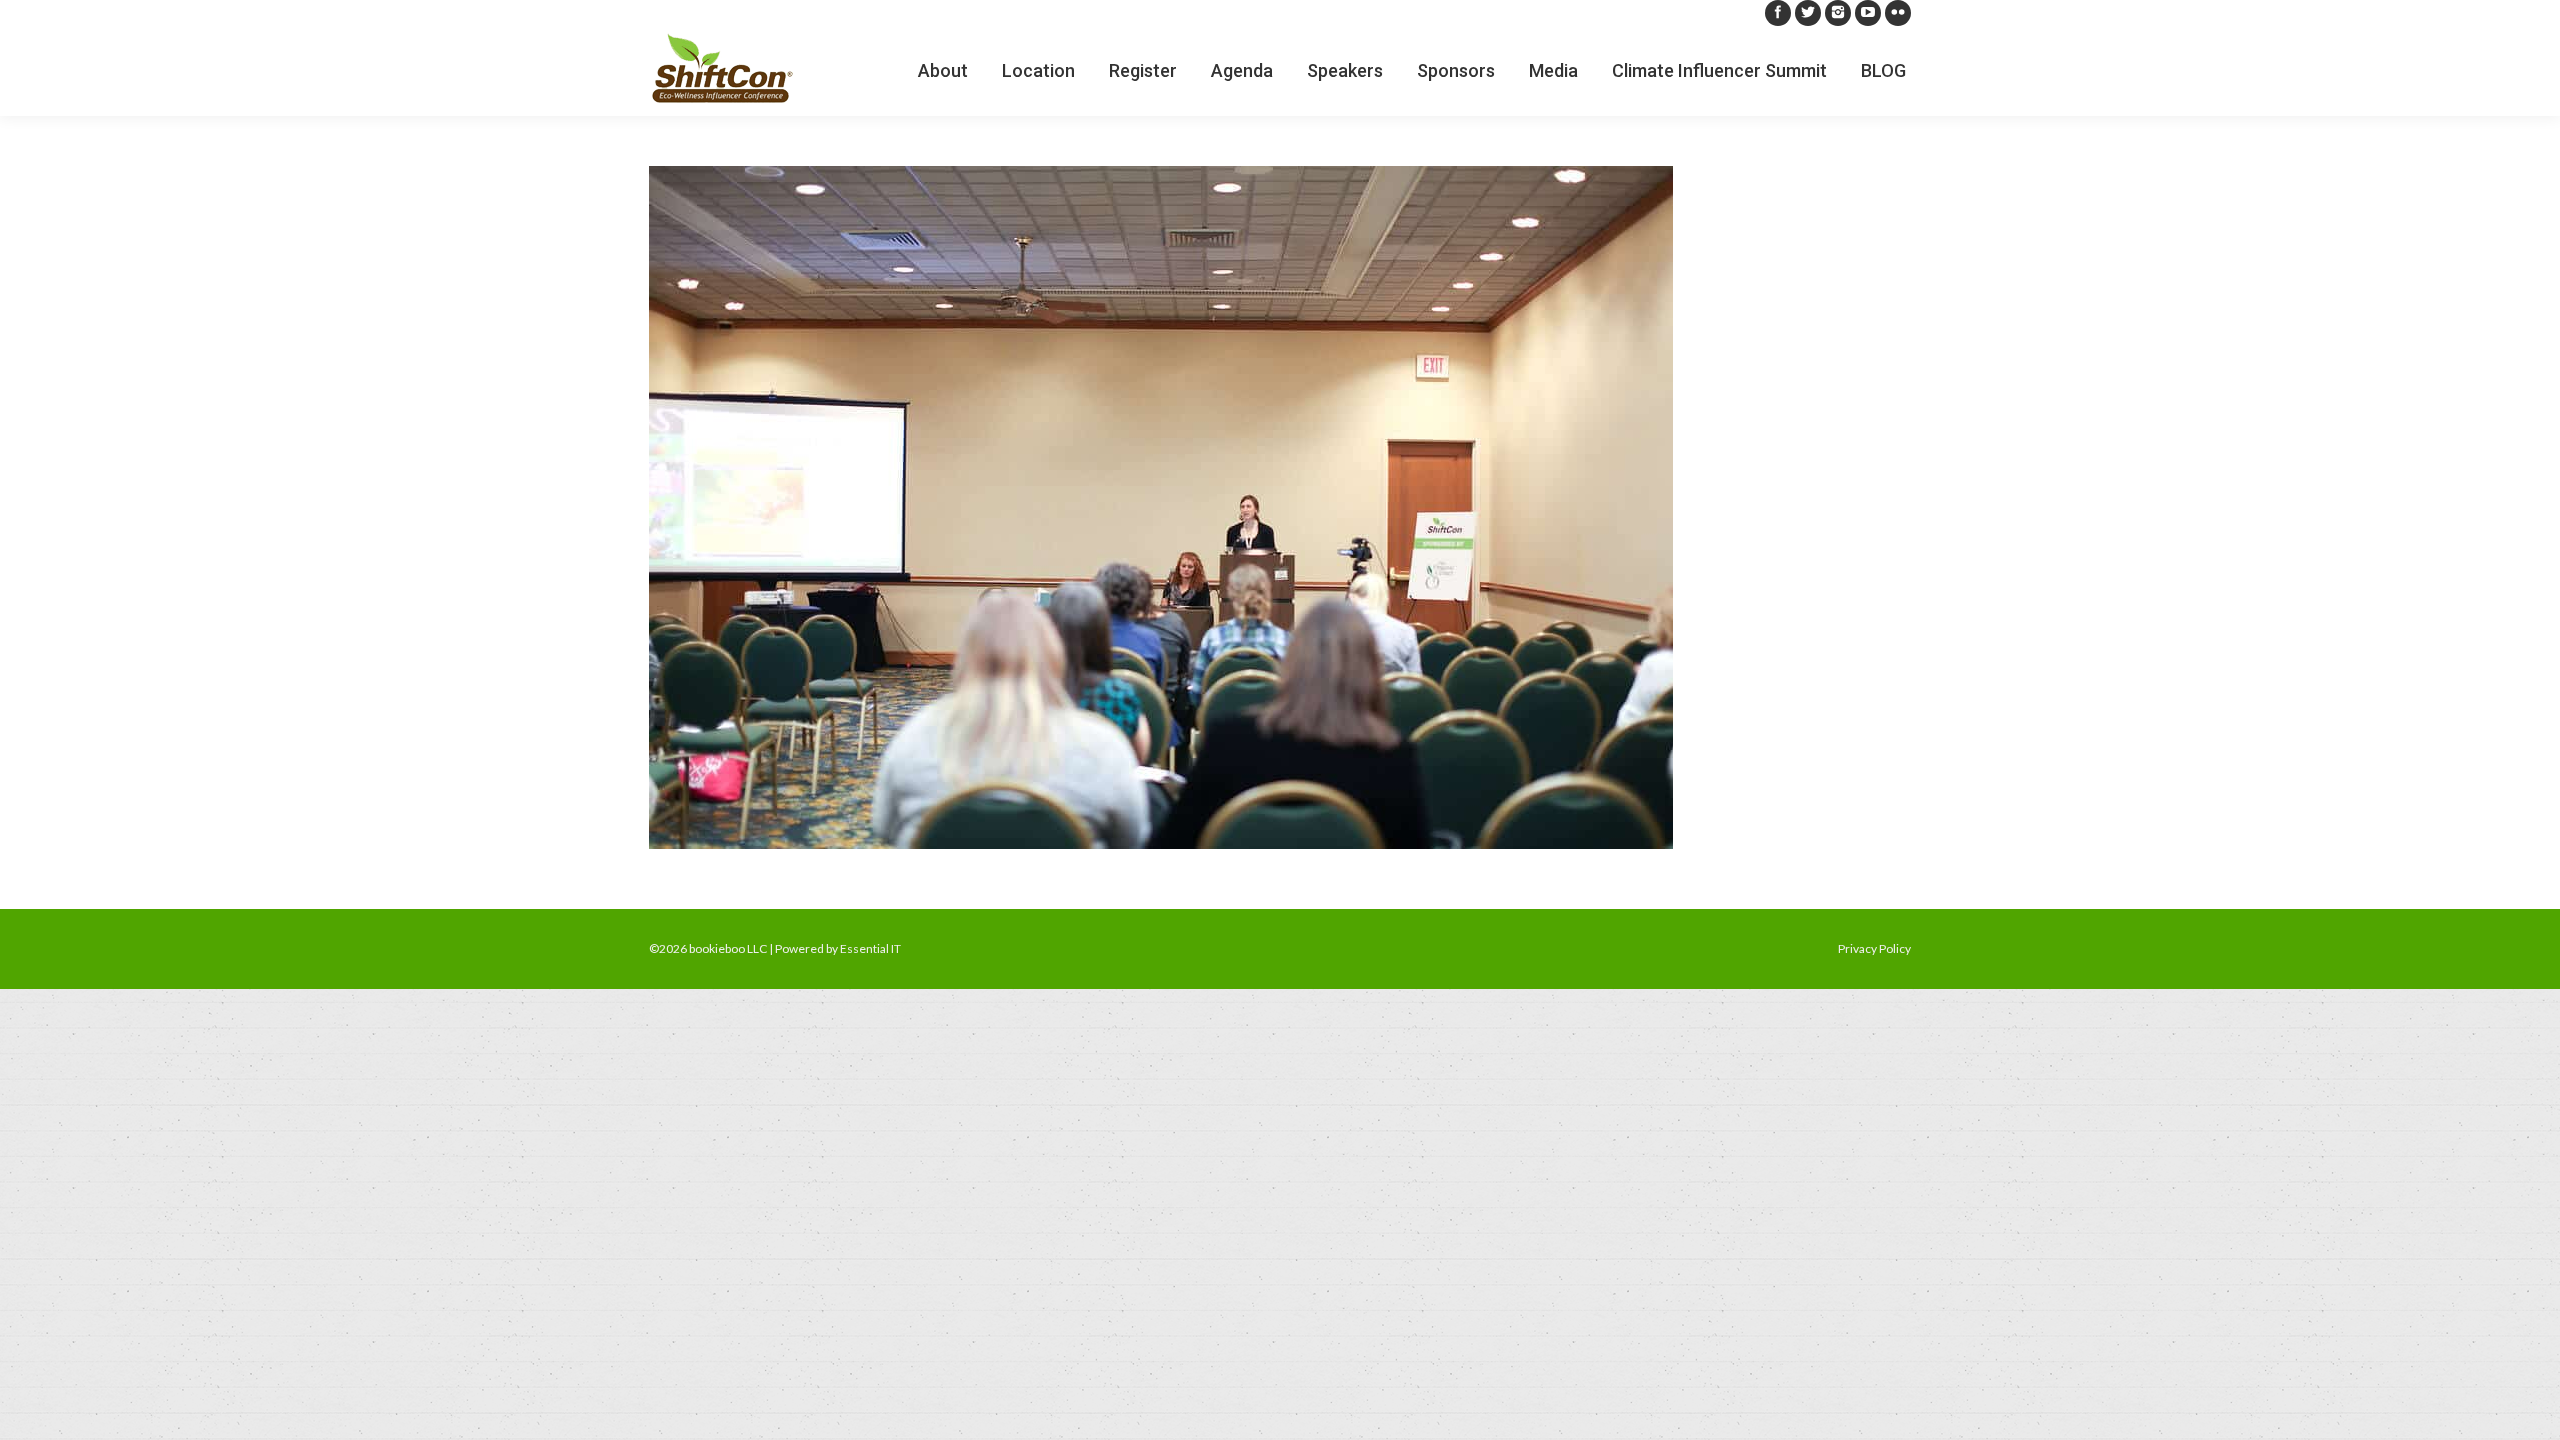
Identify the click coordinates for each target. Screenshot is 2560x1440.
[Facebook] (1778, 13)
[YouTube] (1868, 13)
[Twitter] (1808, 13)
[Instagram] (1838, 13)
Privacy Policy (1874, 948)
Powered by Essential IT (838, 948)
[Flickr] (1898, 13)
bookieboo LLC (728, 948)
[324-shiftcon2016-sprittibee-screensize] (1280, 507)
